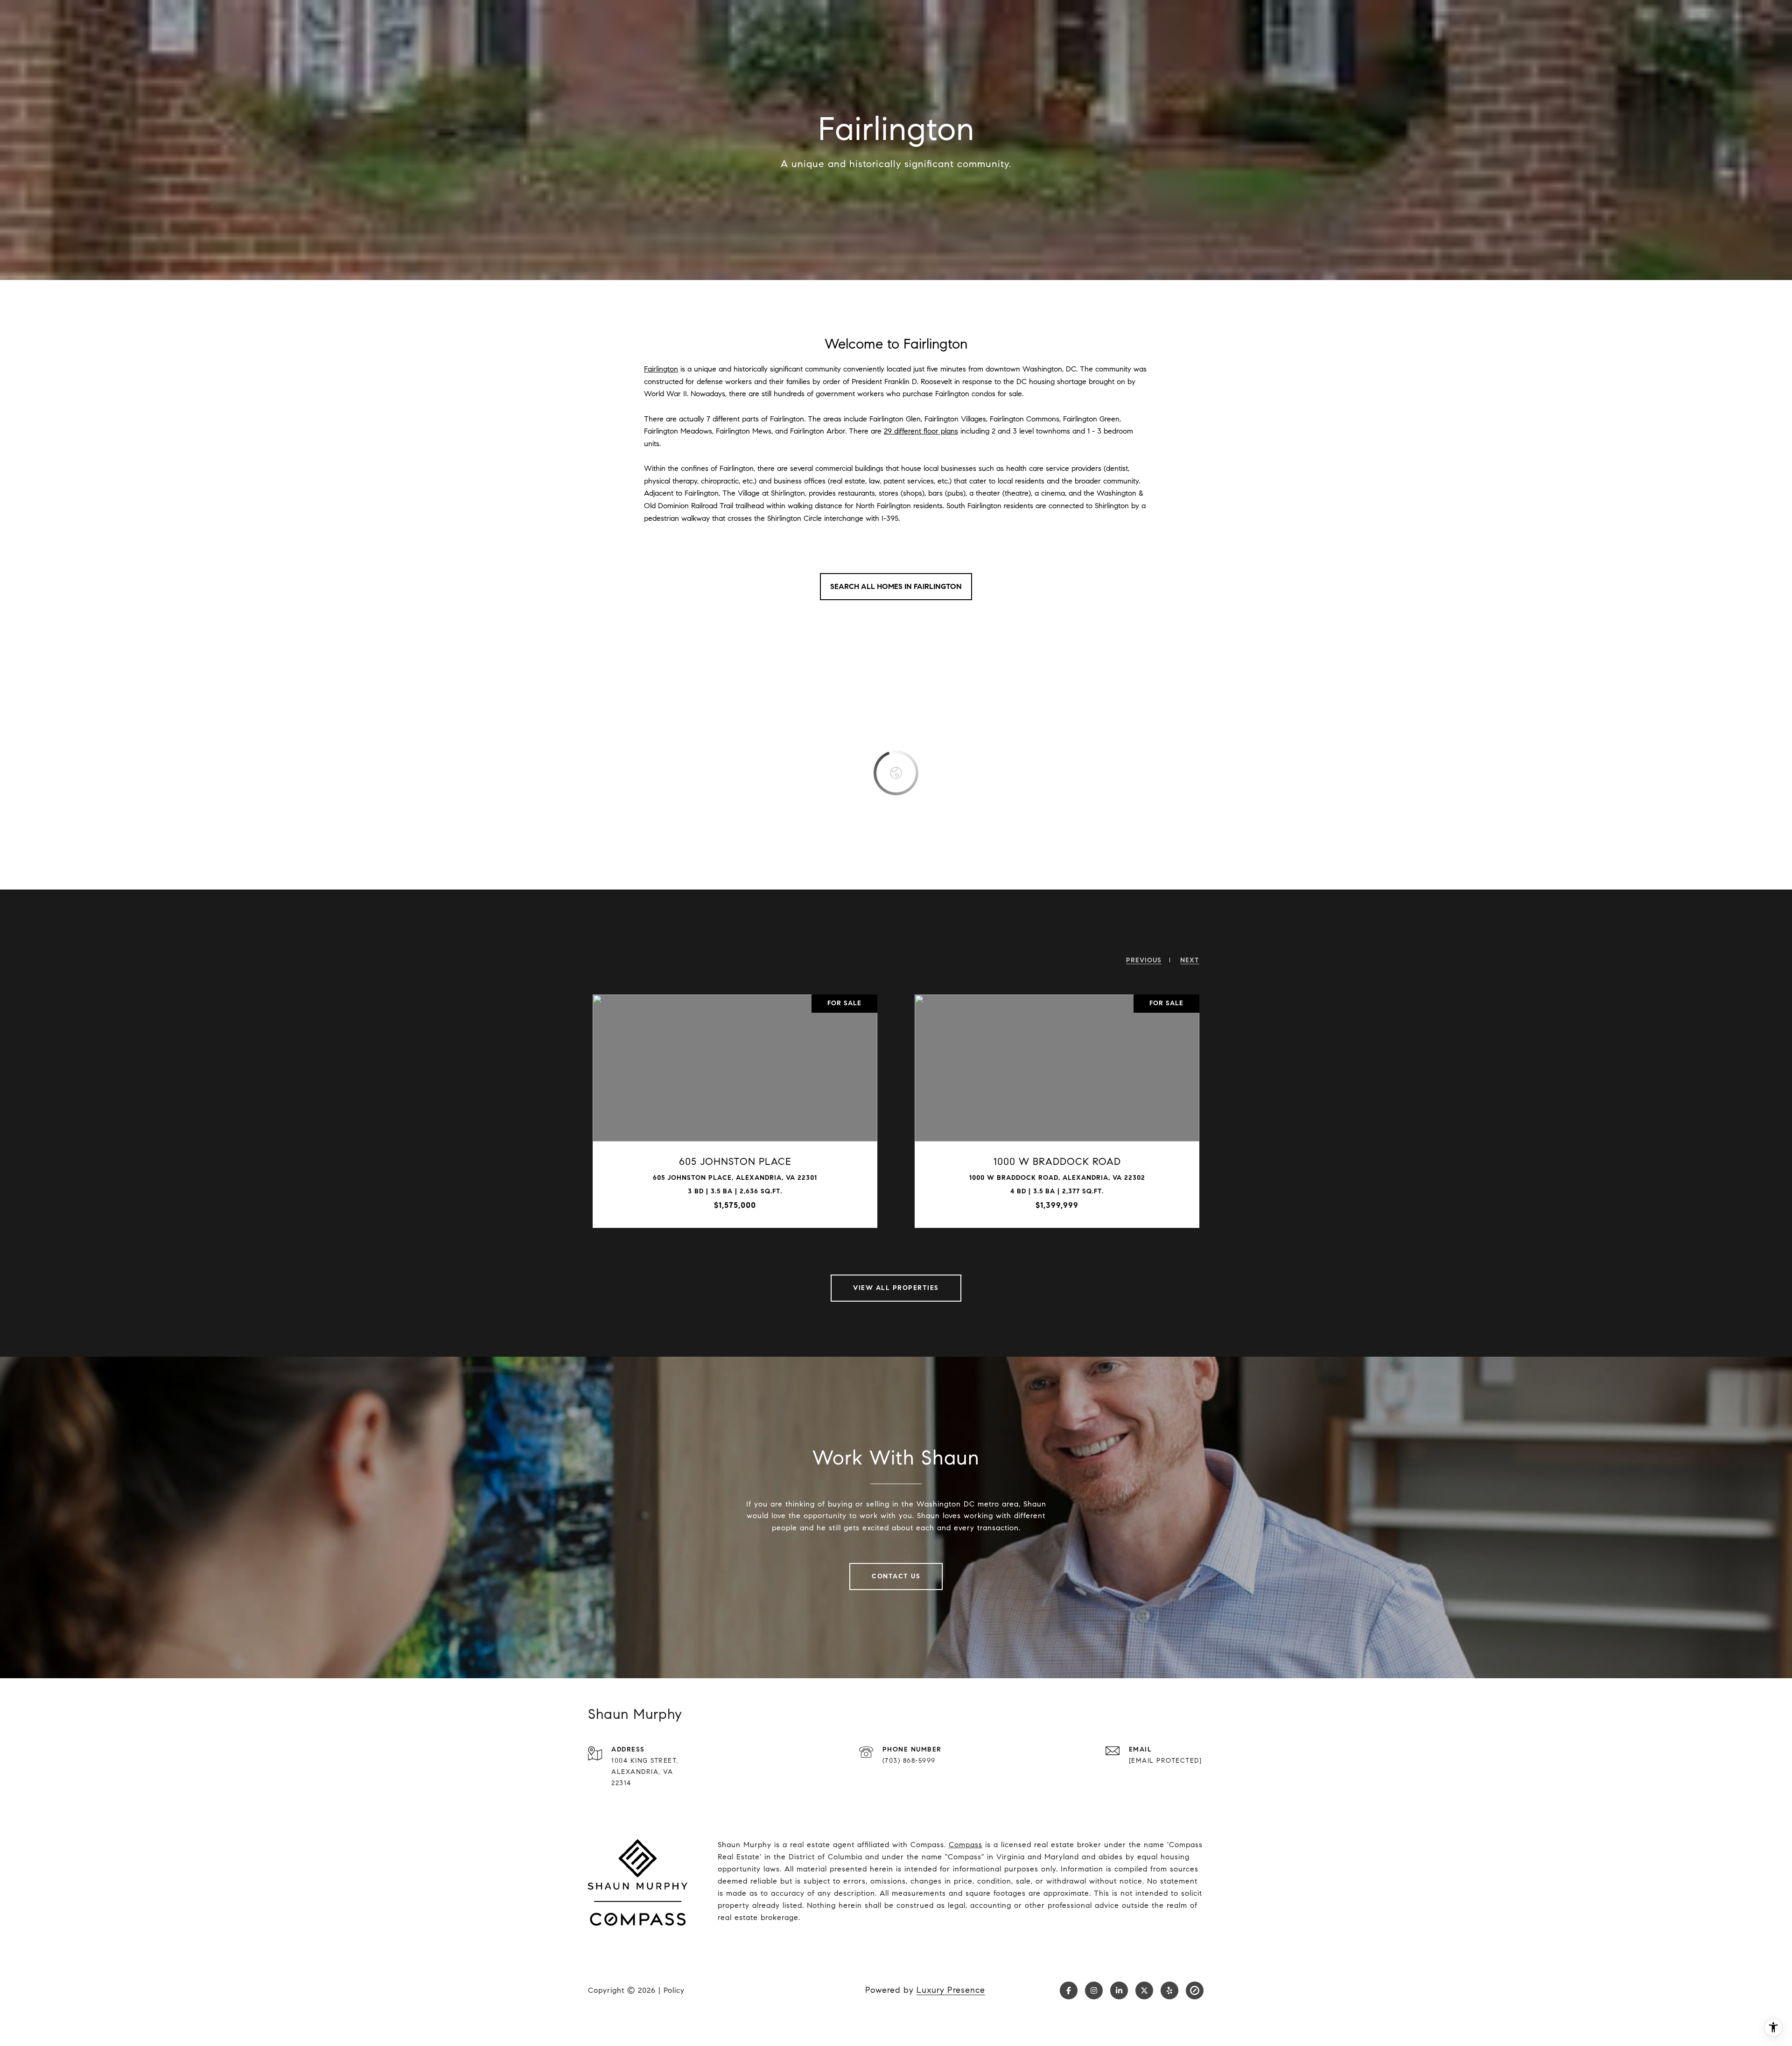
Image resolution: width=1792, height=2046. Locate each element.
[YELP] (1169, 1990)
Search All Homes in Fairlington (896, 586)
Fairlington (661, 369)
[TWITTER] (1144, 1990)
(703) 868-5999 (909, 1761)
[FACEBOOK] (1069, 1990)
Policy (674, 1990)
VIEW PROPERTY (678, 1111)
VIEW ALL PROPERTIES (896, 1288)
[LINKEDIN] (1119, 1990)
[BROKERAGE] (1195, 1990)
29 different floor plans (921, 431)
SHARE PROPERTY (790, 1111)
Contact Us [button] (896, 1576)
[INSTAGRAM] (1094, 1990)
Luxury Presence (951, 1990)
